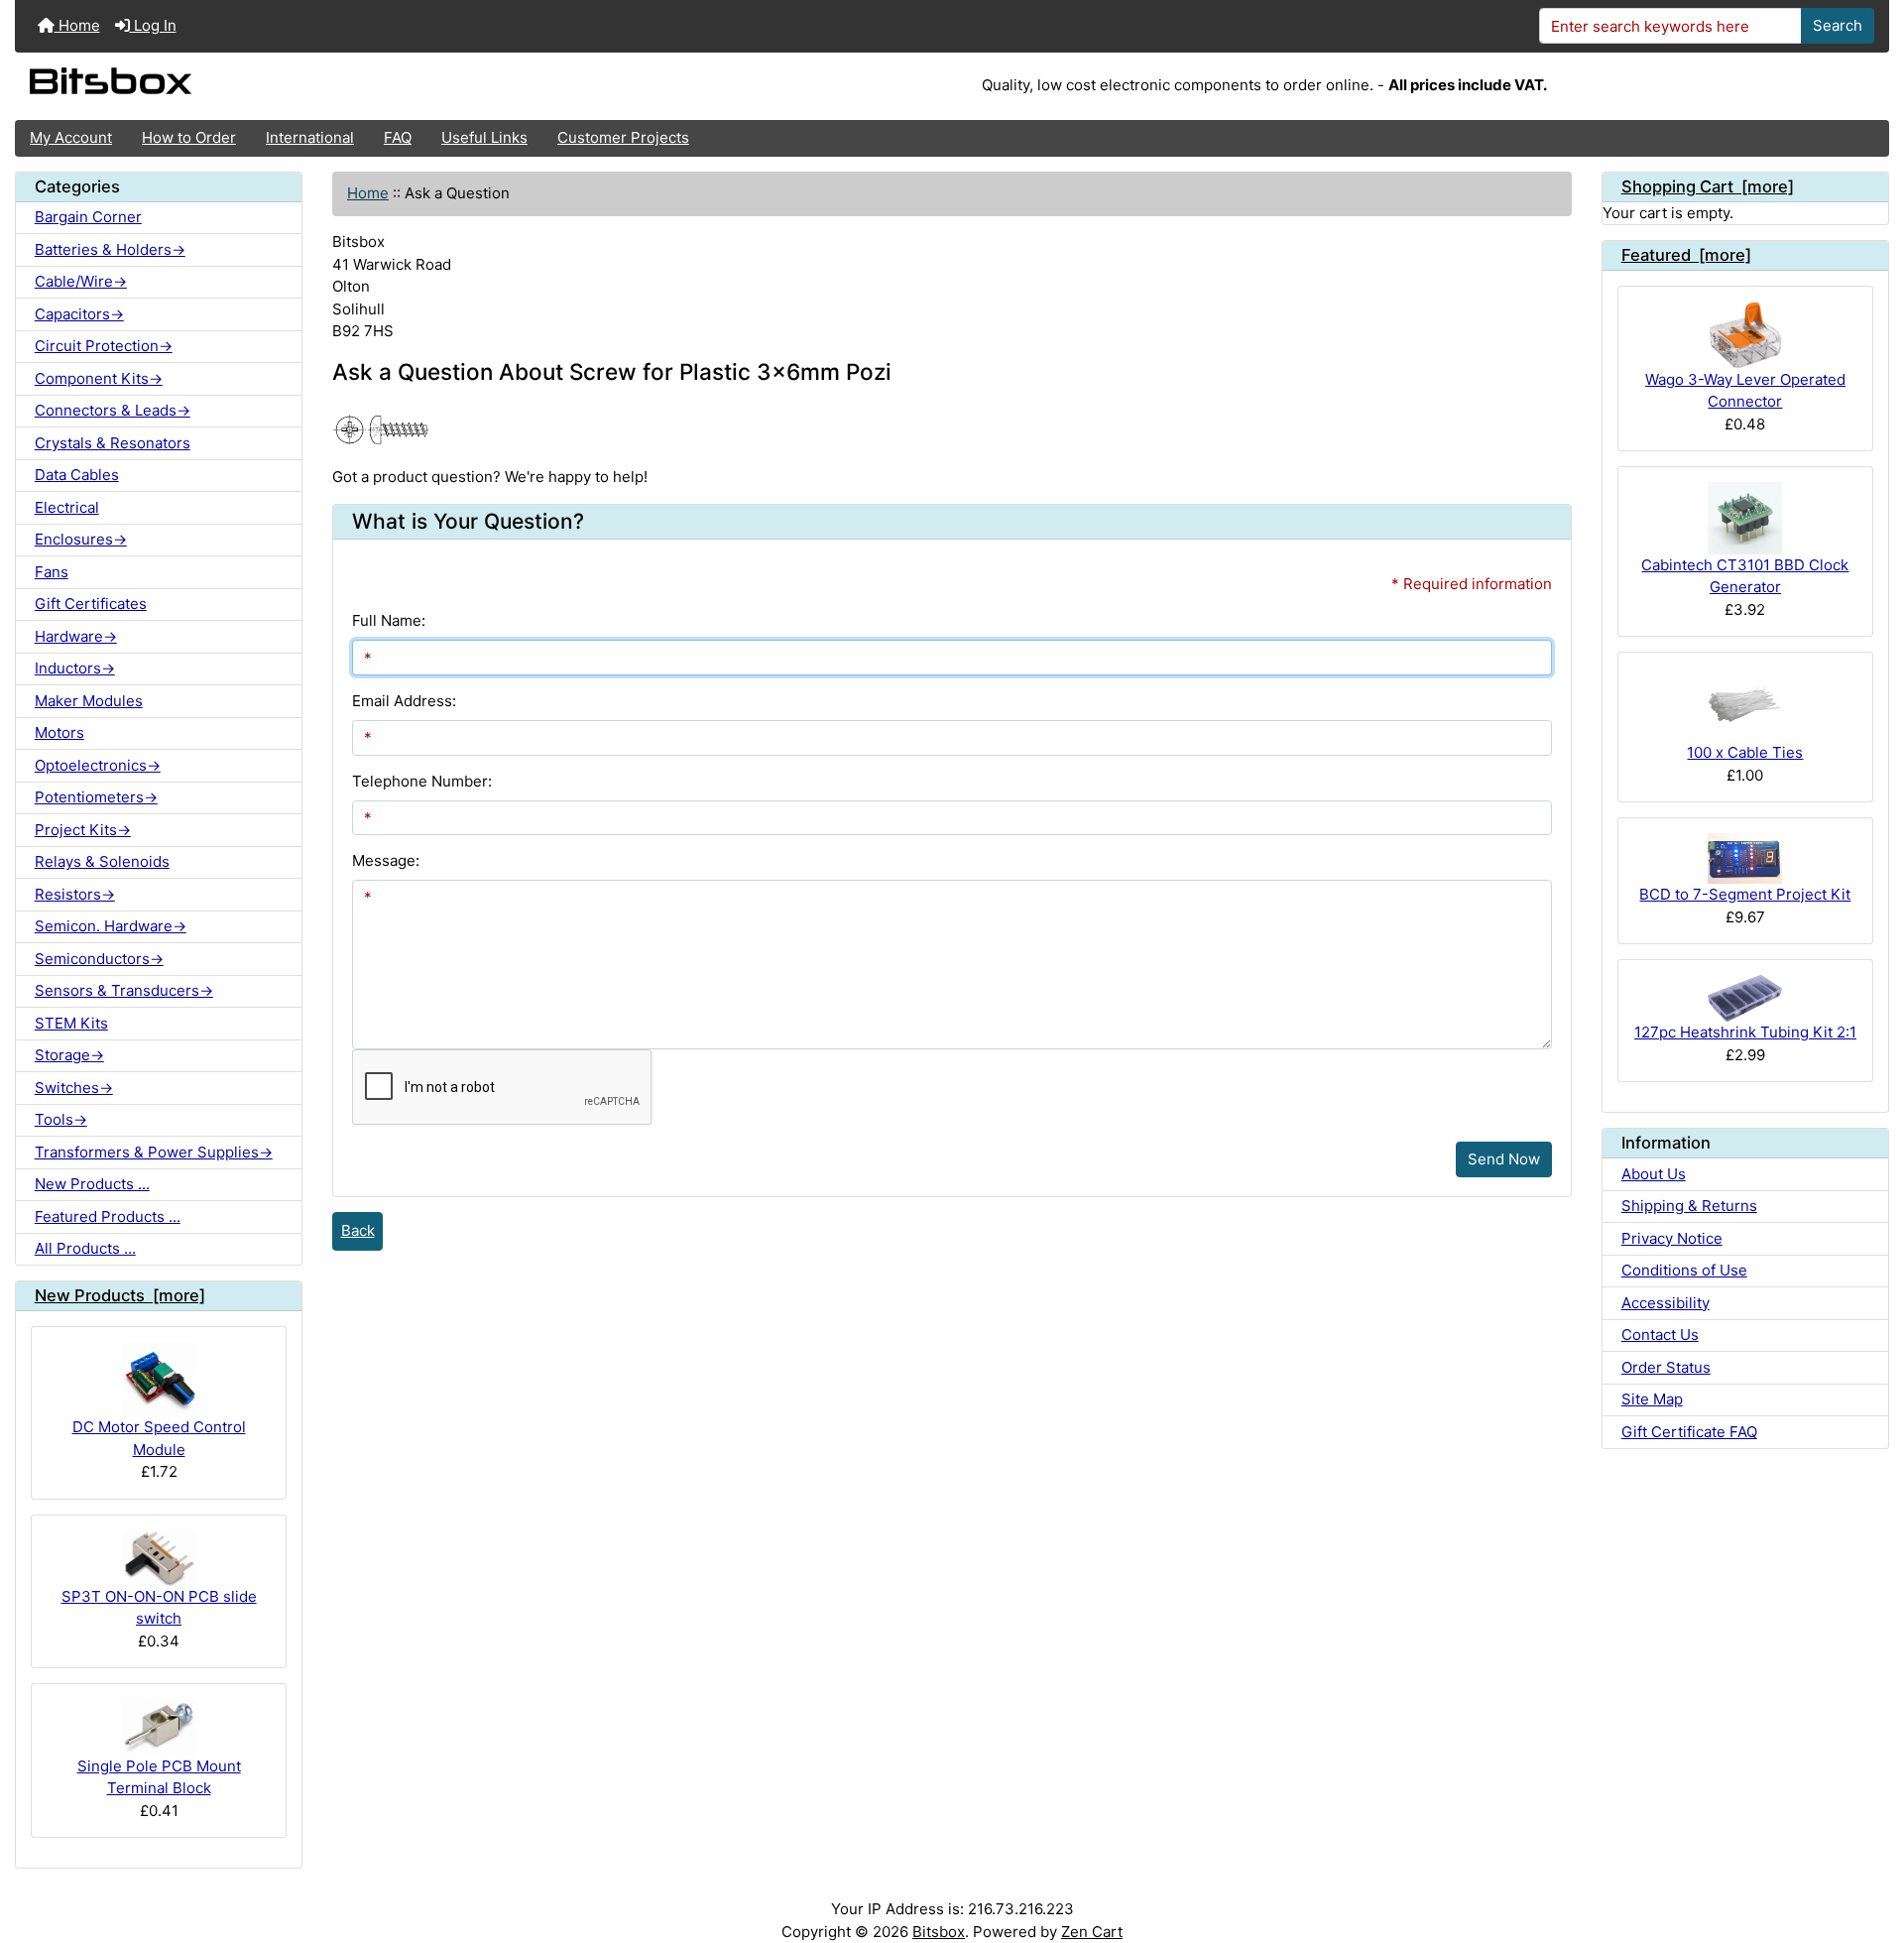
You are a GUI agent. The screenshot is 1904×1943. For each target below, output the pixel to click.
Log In (153, 25)
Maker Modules (89, 701)
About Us (1654, 1174)
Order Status (1666, 1367)
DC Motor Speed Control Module (159, 1438)
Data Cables (77, 475)
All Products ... (85, 1248)
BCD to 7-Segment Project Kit (1745, 894)
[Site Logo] (327, 86)
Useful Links (484, 137)
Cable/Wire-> (81, 281)
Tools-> (61, 1119)
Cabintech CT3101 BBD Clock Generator (1745, 576)
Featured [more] (1686, 255)
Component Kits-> (99, 378)
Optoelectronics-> (98, 765)
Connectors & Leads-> (113, 410)
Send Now (1504, 1159)
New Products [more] (120, 1295)
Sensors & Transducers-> (124, 990)
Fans (52, 572)
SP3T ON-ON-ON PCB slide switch (159, 1608)
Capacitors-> (79, 314)
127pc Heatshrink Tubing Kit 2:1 (1745, 1032)
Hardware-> (76, 636)
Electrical (67, 507)
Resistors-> (75, 894)
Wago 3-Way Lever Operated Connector (1745, 391)
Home (77, 25)
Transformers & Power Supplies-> (154, 1152)
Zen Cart (1092, 1932)
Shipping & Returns (1689, 1206)
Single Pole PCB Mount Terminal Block (159, 1777)
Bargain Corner (88, 217)
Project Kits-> (83, 830)
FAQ (398, 137)
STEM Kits (71, 1023)
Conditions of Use (1684, 1270)
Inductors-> (75, 668)
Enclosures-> (81, 539)
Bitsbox (939, 1932)
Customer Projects (623, 137)
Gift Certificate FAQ (1689, 1432)
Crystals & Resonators (113, 443)
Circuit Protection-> (104, 346)
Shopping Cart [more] (1708, 186)
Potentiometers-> (96, 797)
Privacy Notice (1672, 1238)
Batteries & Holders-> (110, 249)
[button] (1870, 1851)
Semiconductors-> (99, 959)
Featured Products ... (108, 1216)
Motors (59, 732)
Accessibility (1666, 1303)
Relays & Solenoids (102, 861)
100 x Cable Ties (1745, 752)
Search (1838, 25)
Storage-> (69, 1055)
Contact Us (1660, 1335)
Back (358, 1230)
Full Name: (389, 620)
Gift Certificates (91, 604)
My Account (71, 137)
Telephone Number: (422, 781)
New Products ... (92, 1184)
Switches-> (74, 1088)
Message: (386, 860)
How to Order (189, 137)
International (310, 137)
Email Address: (404, 701)
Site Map (1652, 1399)
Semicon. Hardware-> (111, 926)
